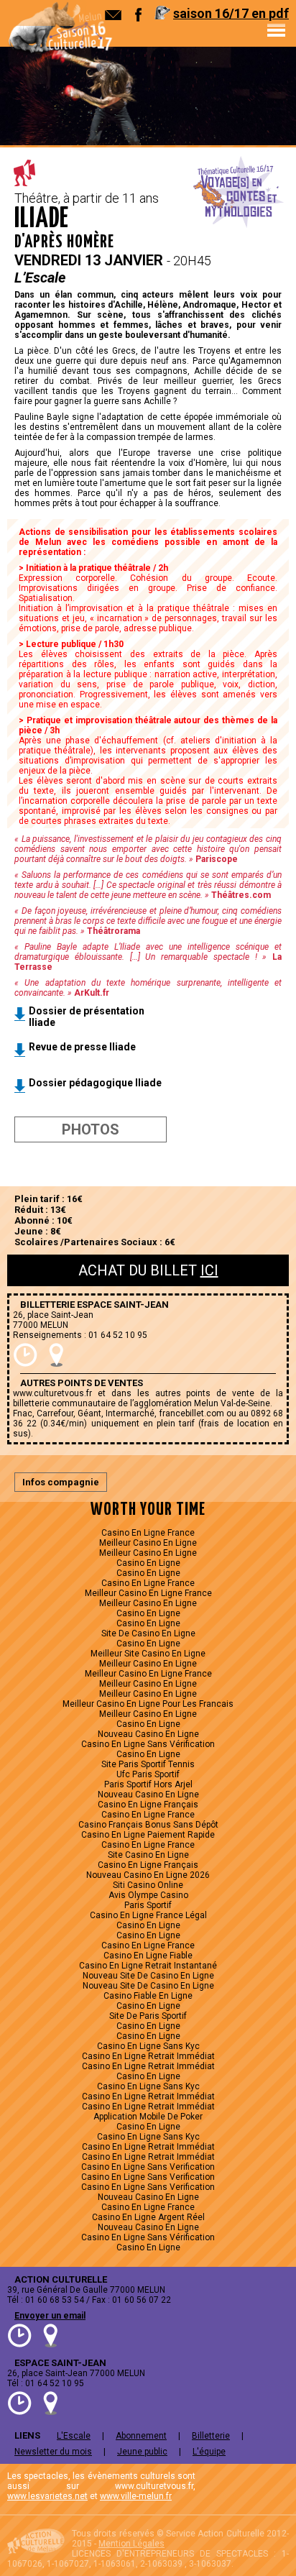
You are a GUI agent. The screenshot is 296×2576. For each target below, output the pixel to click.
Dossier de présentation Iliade (87, 1017)
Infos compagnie (61, 1482)
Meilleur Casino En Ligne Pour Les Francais (148, 1704)
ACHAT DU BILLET (148, 1270)
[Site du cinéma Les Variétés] (228, 2489)
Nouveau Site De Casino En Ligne (148, 1976)
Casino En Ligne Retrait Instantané (148, 1966)
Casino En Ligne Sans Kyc (148, 2046)
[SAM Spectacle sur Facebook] (138, 15)
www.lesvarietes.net (47, 2496)
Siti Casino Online (148, 1885)
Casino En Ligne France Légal (148, 1915)
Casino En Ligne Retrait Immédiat (148, 2056)
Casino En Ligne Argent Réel (148, 2217)
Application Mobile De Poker (148, 2117)
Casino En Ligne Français (148, 1805)
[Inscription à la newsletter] (113, 15)
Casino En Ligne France (148, 1533)
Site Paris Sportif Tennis (148, 1764)
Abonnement (141, 2436)
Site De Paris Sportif (148, 2016)
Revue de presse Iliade (82, 1047)
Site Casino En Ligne (148, 1855)
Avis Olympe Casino (148, 1895)
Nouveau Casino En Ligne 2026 (148, 1875)
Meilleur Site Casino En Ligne (148, 1654)
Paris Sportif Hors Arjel (148, 1784)
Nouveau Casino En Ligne (148, 1734)
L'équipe (209, 2452)
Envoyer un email (50, 2316)
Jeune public (142, 2452)
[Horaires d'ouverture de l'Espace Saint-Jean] (26, 1355)
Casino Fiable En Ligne (148, 1996)
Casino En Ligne (148, 1563)
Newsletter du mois (53, 2452)
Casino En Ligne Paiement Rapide (148, 1835)
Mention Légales (131, 2544)
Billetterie (211, 2436)
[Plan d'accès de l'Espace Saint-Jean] (56, 1355)
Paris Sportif (148, 1905)
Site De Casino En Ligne (148, 1633)
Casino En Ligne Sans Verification (148, 2167)
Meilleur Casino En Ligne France (148, 1593)
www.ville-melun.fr (136, 2496)
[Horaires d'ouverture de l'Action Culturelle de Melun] (20, 2336)
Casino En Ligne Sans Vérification (148, 1744)
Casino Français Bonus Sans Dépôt (148, 1825)
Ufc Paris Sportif (148, 1774)
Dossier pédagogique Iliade (95, 1083)
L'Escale (74, 2436)
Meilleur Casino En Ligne (148, 1543)
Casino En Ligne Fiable (148, 1956)
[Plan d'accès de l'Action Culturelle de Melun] (51, 2336)
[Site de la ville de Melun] (278, 2489)
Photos (91, 1129)
